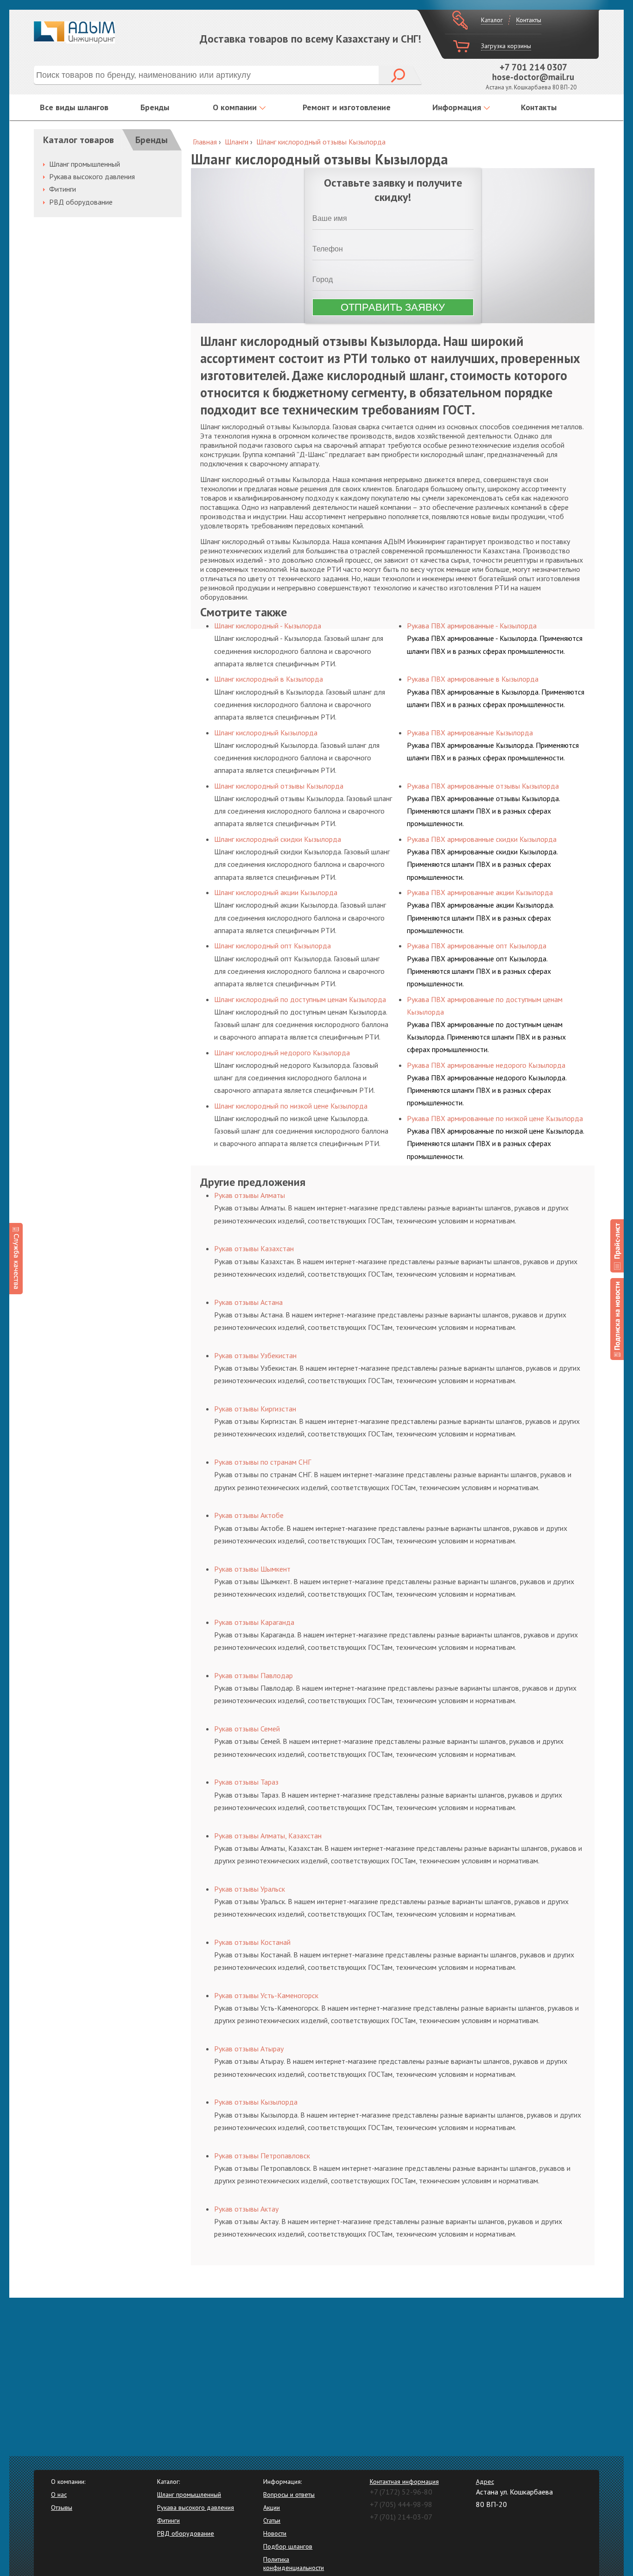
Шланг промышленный (85, 164)
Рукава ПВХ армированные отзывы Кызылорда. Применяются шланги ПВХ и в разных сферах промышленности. (483, 811)
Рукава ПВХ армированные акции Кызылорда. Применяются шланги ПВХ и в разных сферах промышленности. (480, 917)
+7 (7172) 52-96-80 (401, 2492)
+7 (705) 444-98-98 (401, 2504)
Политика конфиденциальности (294, 2563)
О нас (59, 2495)
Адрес (485, 2482)
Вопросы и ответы (289, 2495)
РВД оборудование (81, 202)
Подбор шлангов (288, 2546)
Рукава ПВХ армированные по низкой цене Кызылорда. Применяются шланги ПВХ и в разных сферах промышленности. (495, 1143)
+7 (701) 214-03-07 (401, 2517)
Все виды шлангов (74, 107)
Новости (275, 2533)
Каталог (492, 20)
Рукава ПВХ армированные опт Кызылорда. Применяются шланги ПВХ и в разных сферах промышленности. (479, 971)
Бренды (155, 107)
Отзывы (62, 2507)
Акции (272, 2507)
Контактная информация (404, 2482)
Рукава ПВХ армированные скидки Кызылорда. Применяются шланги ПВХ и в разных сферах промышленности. (482, 864)
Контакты (529, 20)
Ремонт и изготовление (347, 107)
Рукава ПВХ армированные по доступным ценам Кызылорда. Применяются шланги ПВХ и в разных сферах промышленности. (486, 1037)
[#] (617, 1246)
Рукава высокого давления (92, 176)
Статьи (272, 2520)
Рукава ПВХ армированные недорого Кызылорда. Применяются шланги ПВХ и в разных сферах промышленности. (487, 1090)
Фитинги (63, 189)
